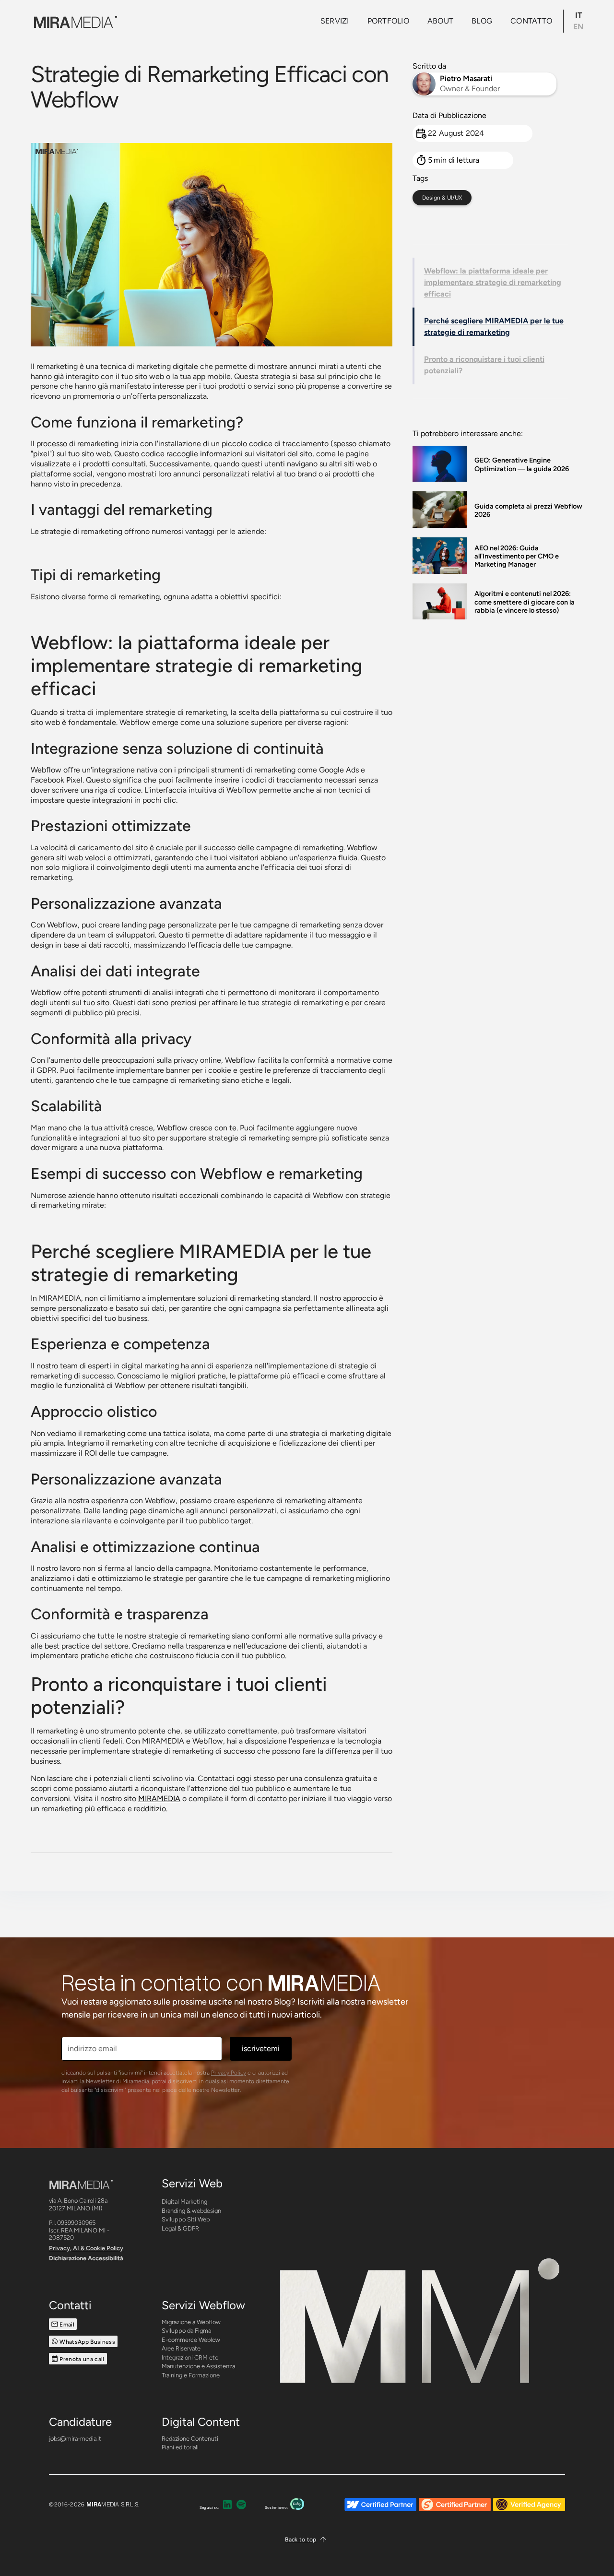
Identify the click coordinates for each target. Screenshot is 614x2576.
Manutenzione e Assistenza (198, 2366)
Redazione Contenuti (190, 2439)
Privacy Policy (229, 2073)
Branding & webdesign (191, 2211)
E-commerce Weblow (191, 2340)
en (578, 27)
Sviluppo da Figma (186, 2331)
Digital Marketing (184, 2202)
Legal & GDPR (180, 2228)
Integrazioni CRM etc (190, 2357)
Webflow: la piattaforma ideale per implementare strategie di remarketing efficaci (493, 282)
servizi (335, 21)
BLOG (482, 21)
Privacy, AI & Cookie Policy (86, 2248)
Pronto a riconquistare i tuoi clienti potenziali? (484, 365)
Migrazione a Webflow (191, 2322)
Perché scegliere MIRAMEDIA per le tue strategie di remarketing (494, 326)
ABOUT (440, 21)
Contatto (531, 21)
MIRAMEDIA (159, 1798)
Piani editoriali (180, 2447)
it (579, 15)
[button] (307, 2540)
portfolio (388, 21)
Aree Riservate (181, 2348)
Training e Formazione (191, 2375)
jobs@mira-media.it (75, 2439)
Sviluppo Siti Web (186, 2219)
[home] (74, 21)
